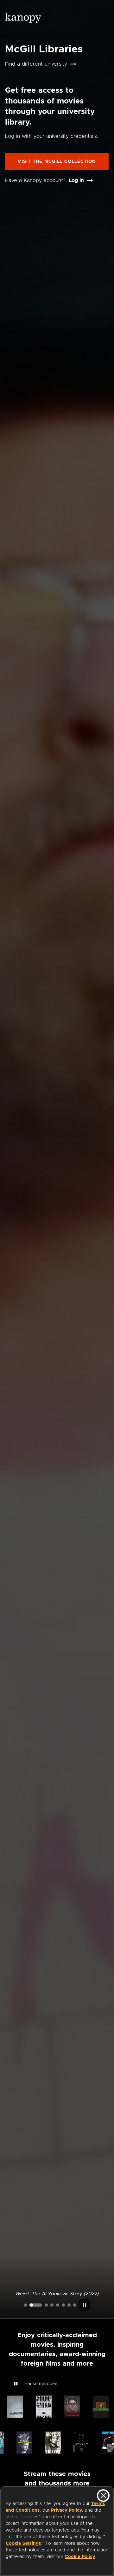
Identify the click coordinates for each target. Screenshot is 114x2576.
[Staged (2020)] (58, 2305)
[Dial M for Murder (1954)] (63, 2305)
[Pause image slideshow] (85, 2305)
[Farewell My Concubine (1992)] (69, 2305)
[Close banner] (103, 2496)
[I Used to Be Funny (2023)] (25, 2305)
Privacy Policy (66, 2510)
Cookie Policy (80, 2557)
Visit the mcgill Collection (57, 162)
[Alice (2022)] (52, 2305)
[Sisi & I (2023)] (75, 2305)
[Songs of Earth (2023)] (46, 2305)
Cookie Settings (23, 2544)
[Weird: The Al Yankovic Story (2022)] (36, 2305)
